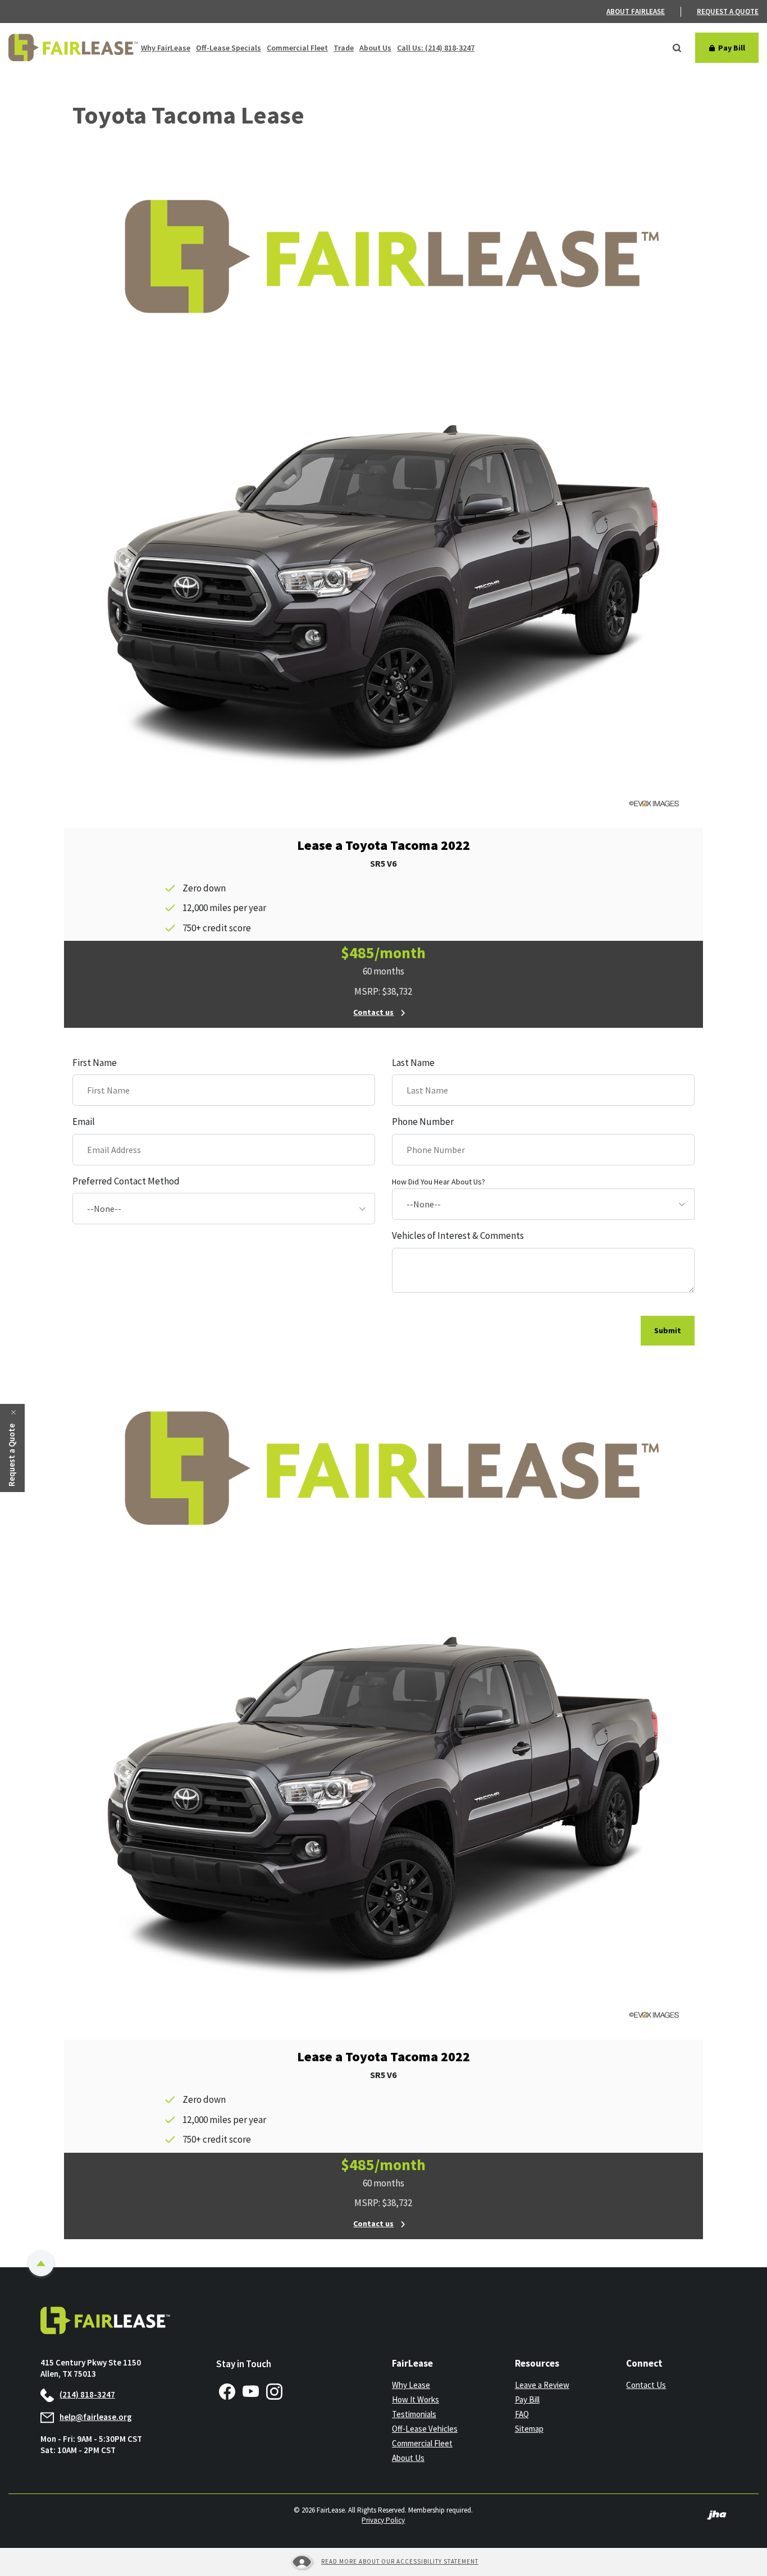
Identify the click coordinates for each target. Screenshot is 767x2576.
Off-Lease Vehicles (425, 2429)
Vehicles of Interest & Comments (458, 1236)
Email (84, 1122)
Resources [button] (537, 2363)
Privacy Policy (383, 2520)
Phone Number (423, 1122)
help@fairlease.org (96, 2417)
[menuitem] (644, 12)
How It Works (416, 2399)
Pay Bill (560, 2400)
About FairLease (636, 12)
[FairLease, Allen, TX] (73, 48)
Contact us (373, 1012)
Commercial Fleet (297, 48)
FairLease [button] (412, 2363)
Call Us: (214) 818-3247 (436, 48)
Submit (668, 1330)
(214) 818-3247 (87, 2394)
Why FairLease (166, 48)
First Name (95, 1063)
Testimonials (414, 2414)
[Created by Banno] (717, 2514)
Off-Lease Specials (229, 48)
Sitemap (529, 2429)
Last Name (413, 1063)
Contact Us (646, 2385)
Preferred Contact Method (126, 1181)
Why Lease (411, 2385)
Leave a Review (542, 2385)
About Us (375, 48)
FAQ (522, 2414)
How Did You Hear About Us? (439, 1182)
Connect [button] (644, 2363)
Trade (344, 48)
